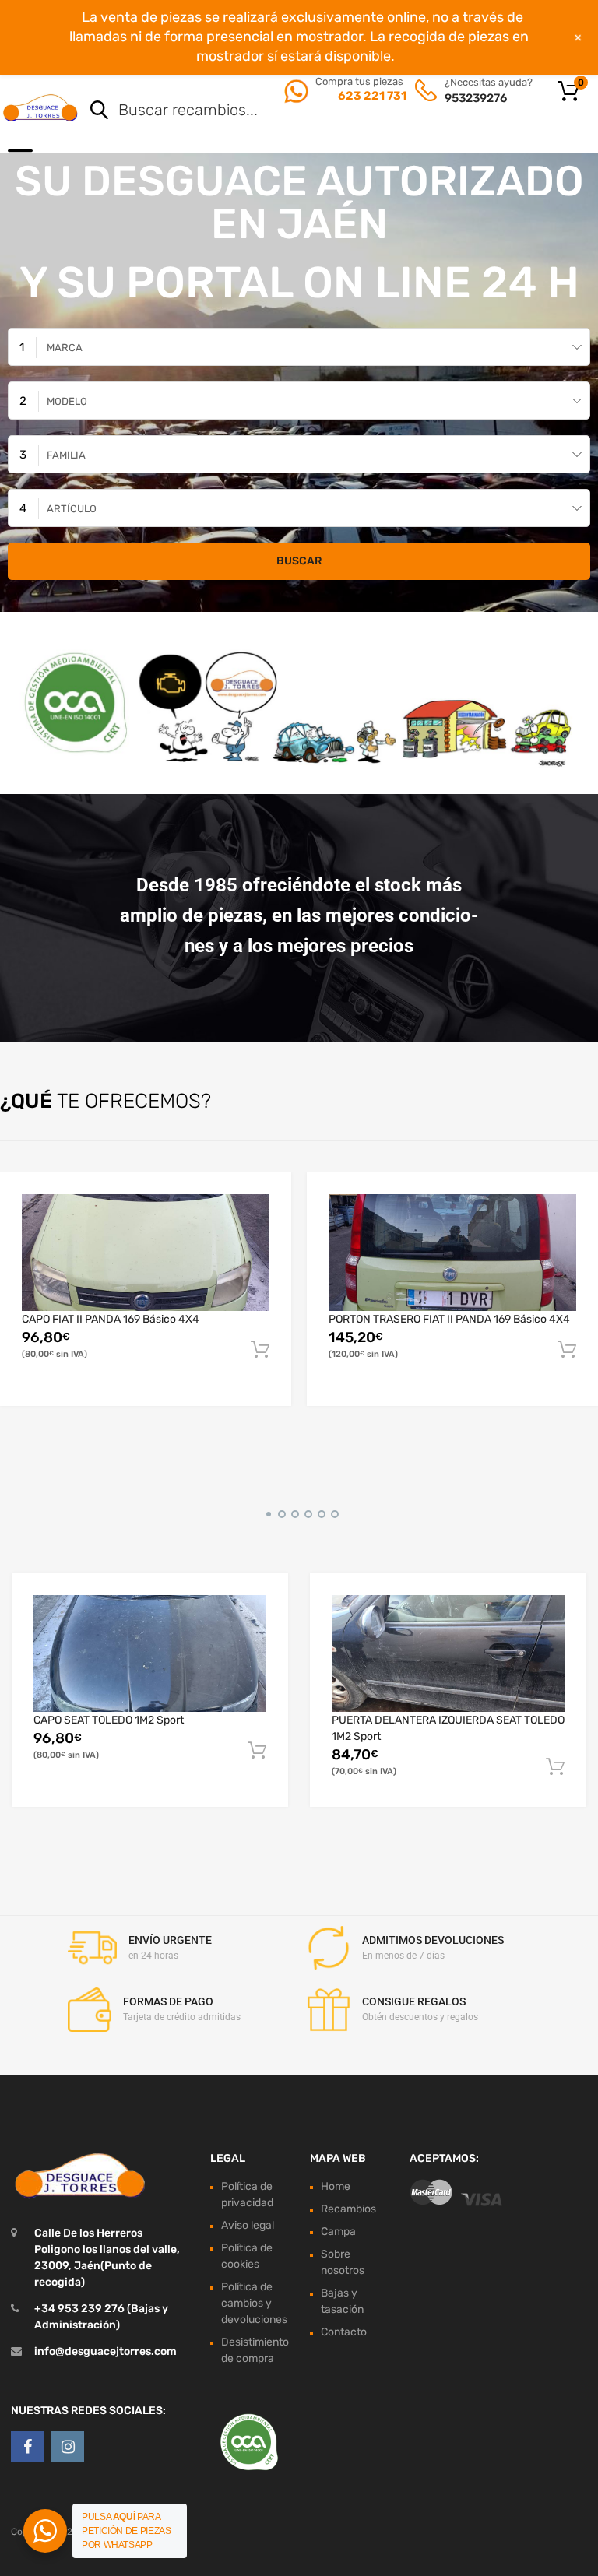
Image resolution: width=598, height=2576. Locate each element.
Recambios (348, 2209)
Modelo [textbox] (67, 401)
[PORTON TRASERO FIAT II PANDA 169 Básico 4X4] (452, 1253)
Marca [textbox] (65, 348)
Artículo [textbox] (72, 509)
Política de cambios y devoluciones (254, 2303)
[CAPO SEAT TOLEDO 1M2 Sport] (150, 1653)
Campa (338, 2232)
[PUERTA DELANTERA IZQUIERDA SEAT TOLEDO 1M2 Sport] (448, 1653)
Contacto (344, 2332)
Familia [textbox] (66, 455)
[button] (266, 1512)
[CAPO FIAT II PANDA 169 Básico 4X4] (146, 1253)
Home (336, 2186)
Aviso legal (248, 2225)
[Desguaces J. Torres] (41, 107)
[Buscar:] (318, 111)
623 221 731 (371, 96)
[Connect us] (27, 2447)
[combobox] (299, 347)
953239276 (476, 98)
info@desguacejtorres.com (106, 2351)
